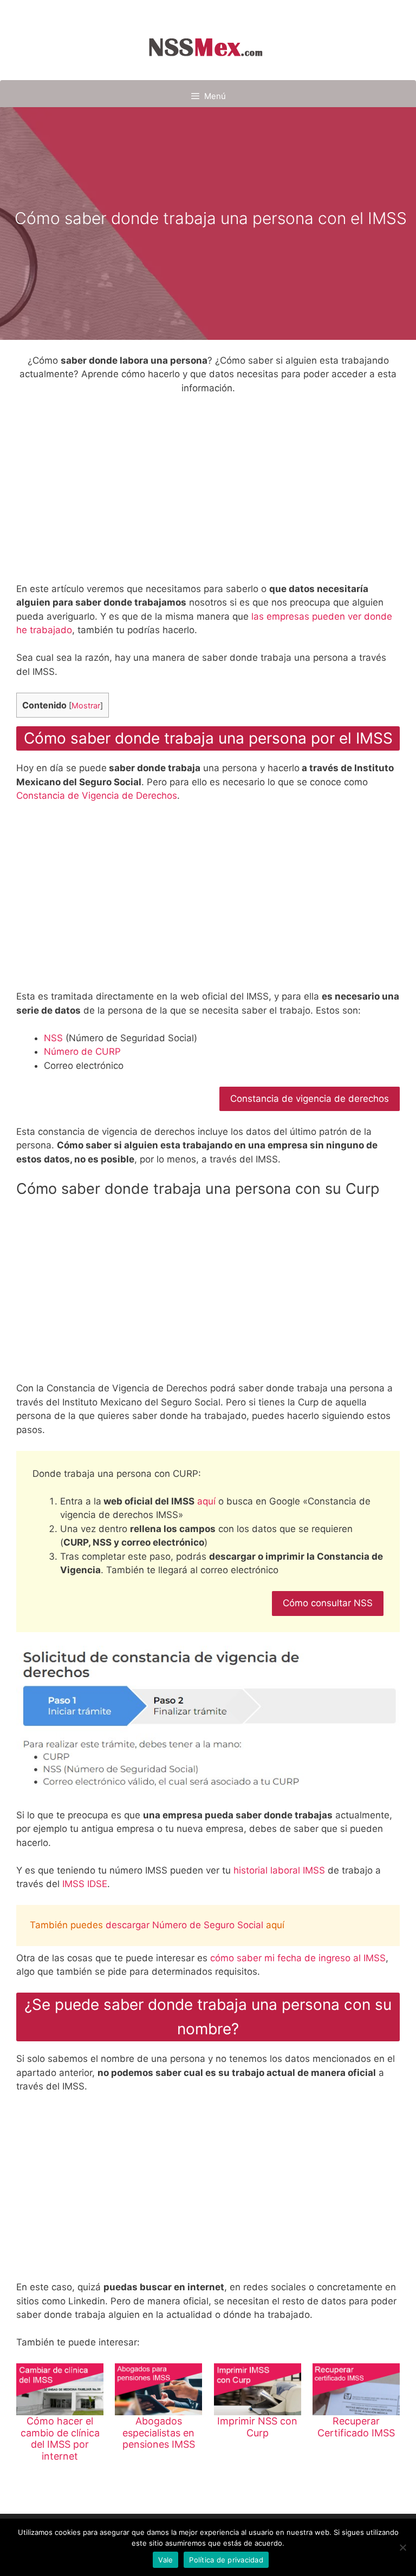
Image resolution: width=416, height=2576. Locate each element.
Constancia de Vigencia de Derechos (97, 796)
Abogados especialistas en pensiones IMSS (159, 2433)
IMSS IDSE (85, 1884)
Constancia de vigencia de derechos (310, 1099)
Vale (165, 2560)
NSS (53, 1038)
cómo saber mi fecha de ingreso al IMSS (298, 1958)
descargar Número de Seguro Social (184, 1925)
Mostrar (86, 706)
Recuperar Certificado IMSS (356, 2427)
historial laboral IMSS (279, 1870)
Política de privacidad (226, 2560)
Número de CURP (82, 1052)
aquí (206, 1501)
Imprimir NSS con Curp (257, 2427)
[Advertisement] (208, 490)
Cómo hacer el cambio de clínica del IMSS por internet (60, 2439)
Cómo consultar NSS (328, 1603)
